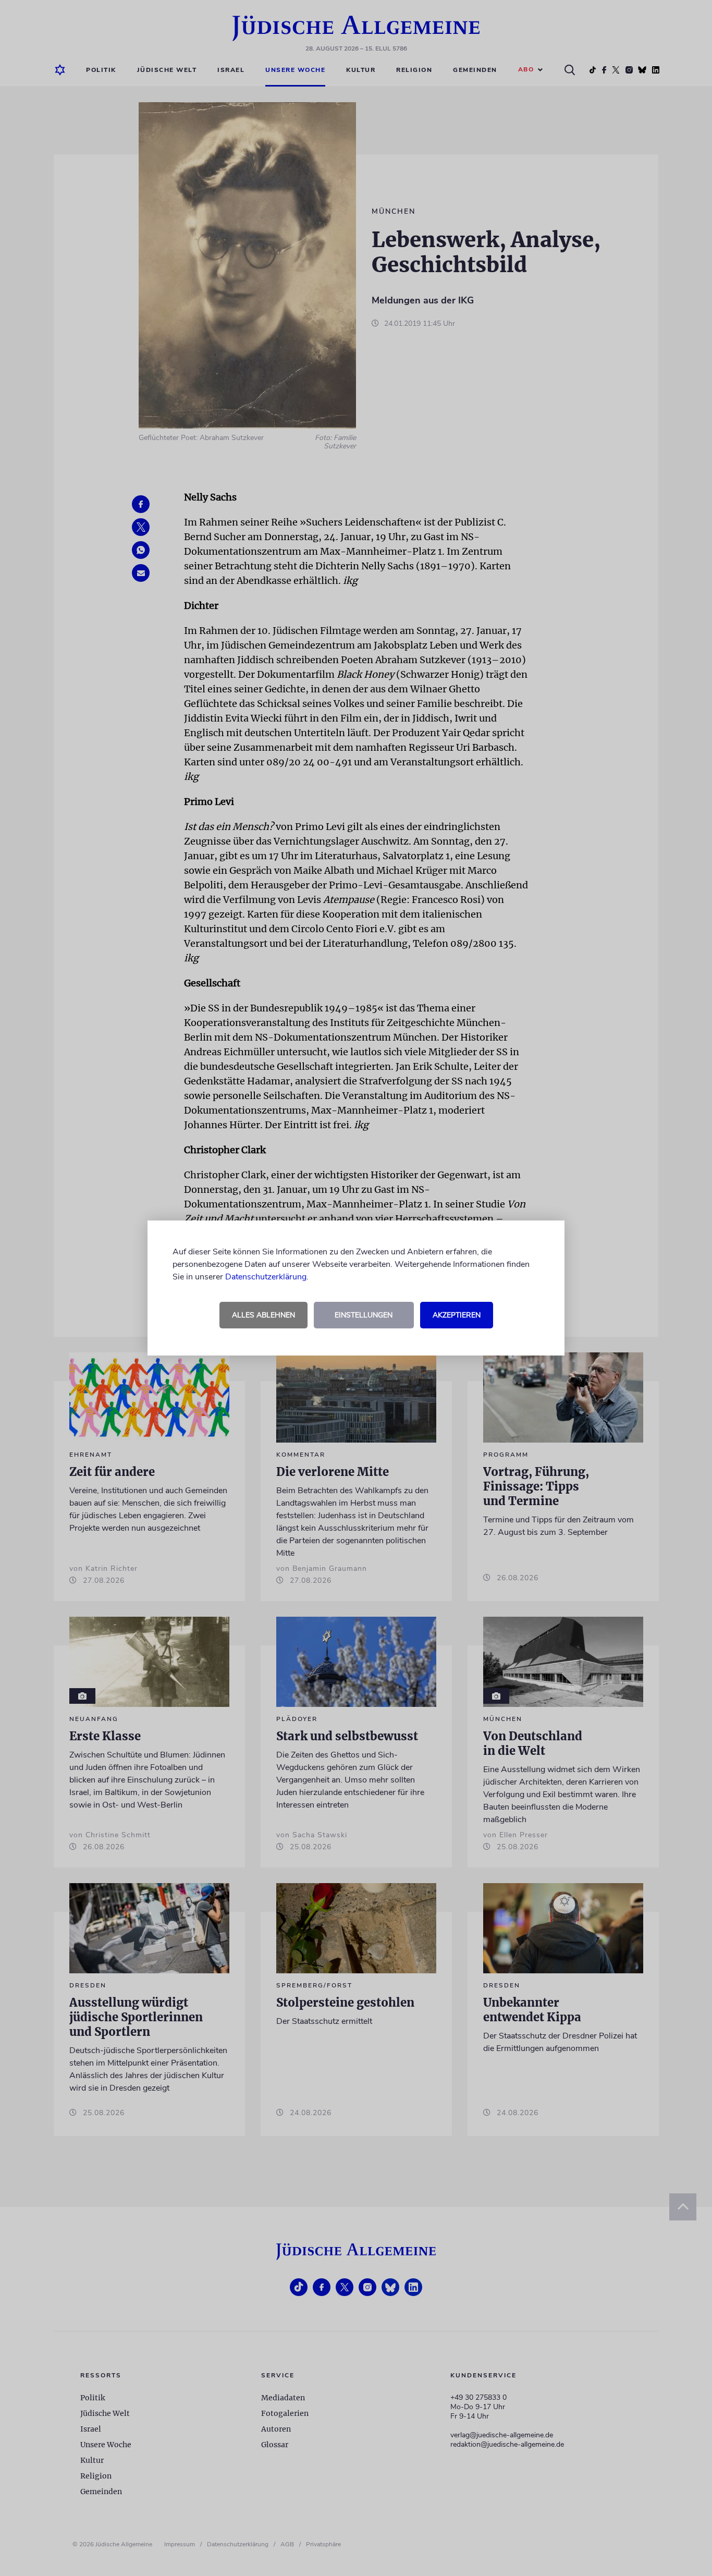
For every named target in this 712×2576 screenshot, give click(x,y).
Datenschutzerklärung (266, 1277)
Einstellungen (364, 1315)
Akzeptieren (457, 1315)
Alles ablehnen (263, 1315)
